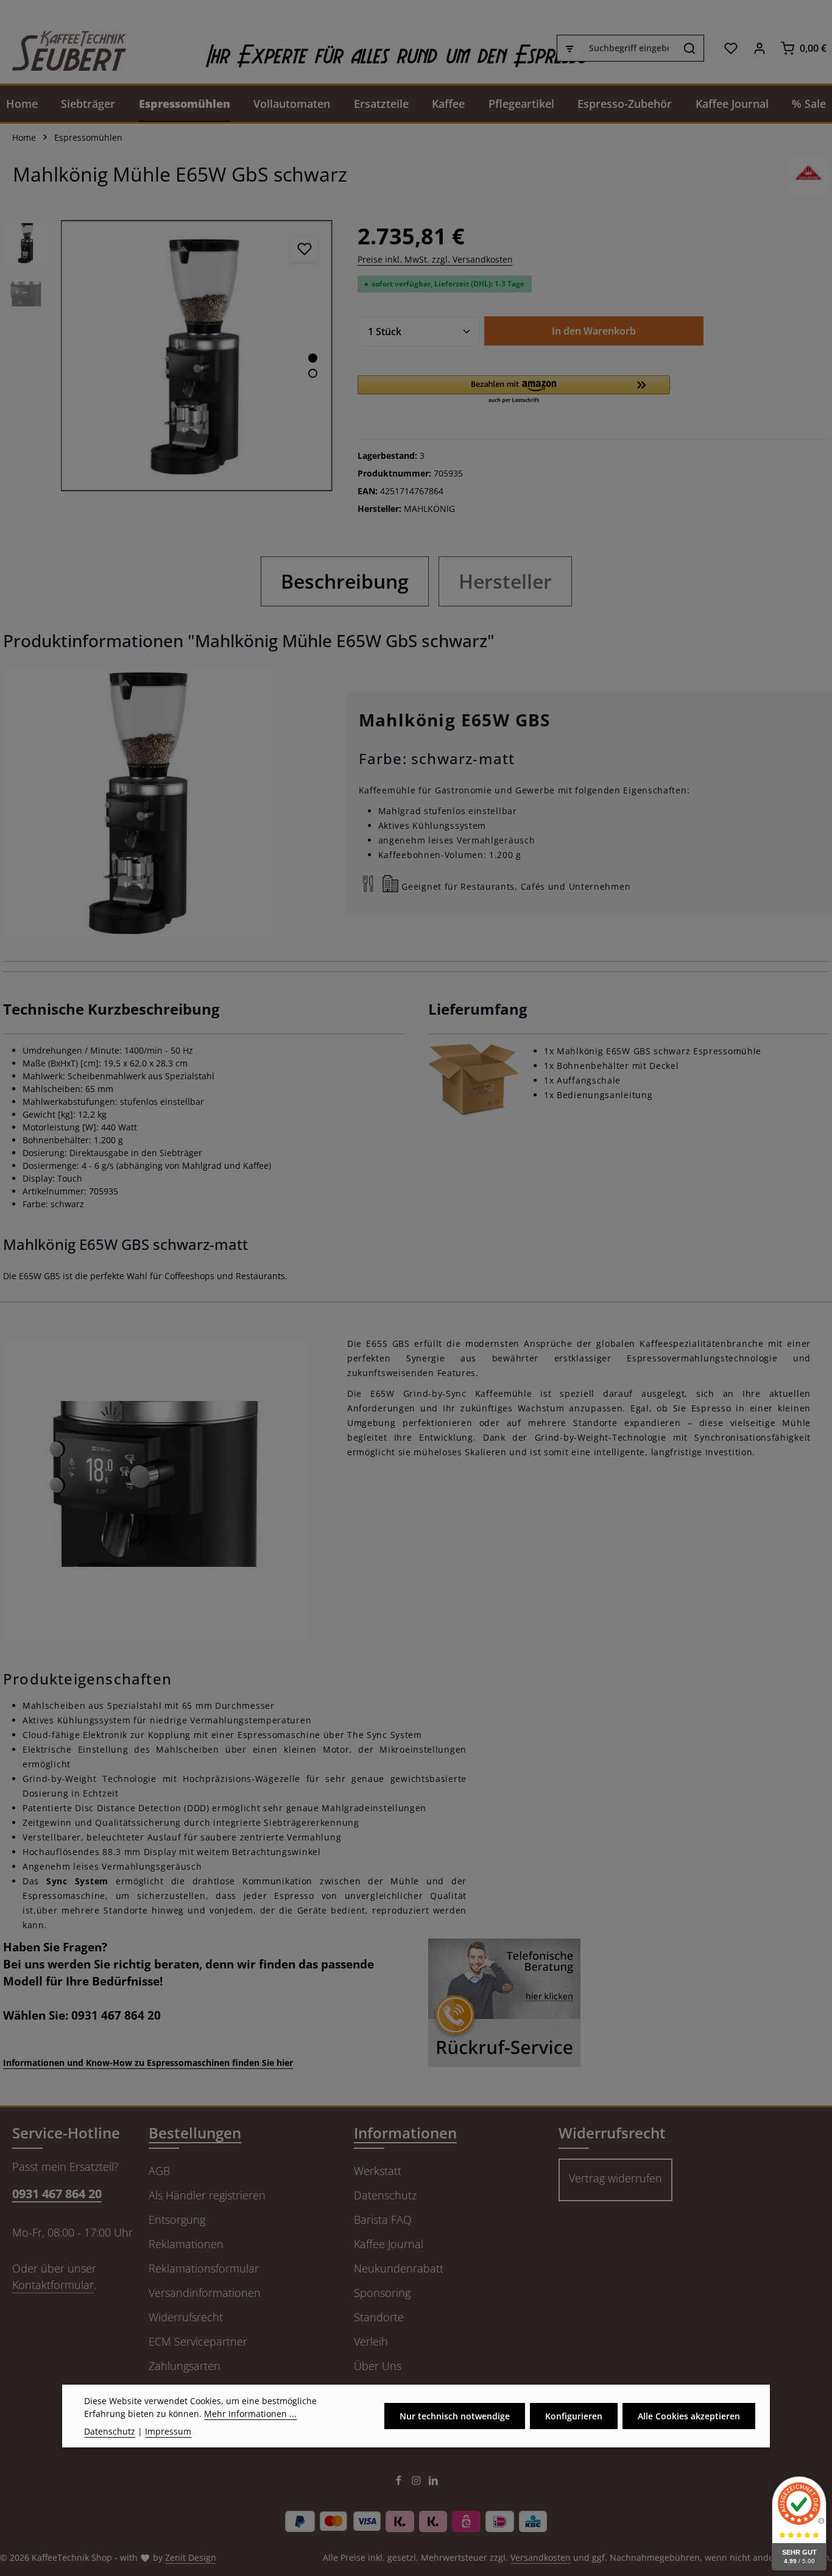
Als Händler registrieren (207, 2195)
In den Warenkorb (594, 331)
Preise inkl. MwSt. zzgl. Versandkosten (435, 259)
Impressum (168, 2431)
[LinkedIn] (433, 2482)
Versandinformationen (205, 2293)
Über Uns (378, 2366)
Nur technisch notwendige (455, 2416)
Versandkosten (541, 2557)
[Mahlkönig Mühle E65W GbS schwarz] (196, 356)
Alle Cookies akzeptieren (689, 2416)
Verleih (371, 2341)
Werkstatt (378, 2171)
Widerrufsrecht (186, 2317)
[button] (514, 390)
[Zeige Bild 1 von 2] (313, 358)
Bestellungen (195, 2133)
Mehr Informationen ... (250, 2414)
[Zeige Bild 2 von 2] (313, 373)
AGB (159, 2171)
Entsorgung (177, 2219)
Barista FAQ (383, 2219)
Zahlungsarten (185, 2366)
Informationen (405, 2133)
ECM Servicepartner (198, 2341)
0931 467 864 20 (57, 2194)
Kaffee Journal (389, 2244)
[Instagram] (418, 2482)
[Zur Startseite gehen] (63, 48)
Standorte (379, 2317)
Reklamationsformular (204, 2268)
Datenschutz (385, 2195)
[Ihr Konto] (759, 48)
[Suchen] (690, 48)
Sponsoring (382, 2293)
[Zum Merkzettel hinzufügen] (304, 248)
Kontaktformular (53, 2285)
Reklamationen (186, 2244)
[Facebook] (400, 2482)
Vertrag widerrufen (615, 2178)
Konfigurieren (574, 2416)
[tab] (345, 581)
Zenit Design (191, 2557)
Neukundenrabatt (399, 2268)
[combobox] (629, 48)
